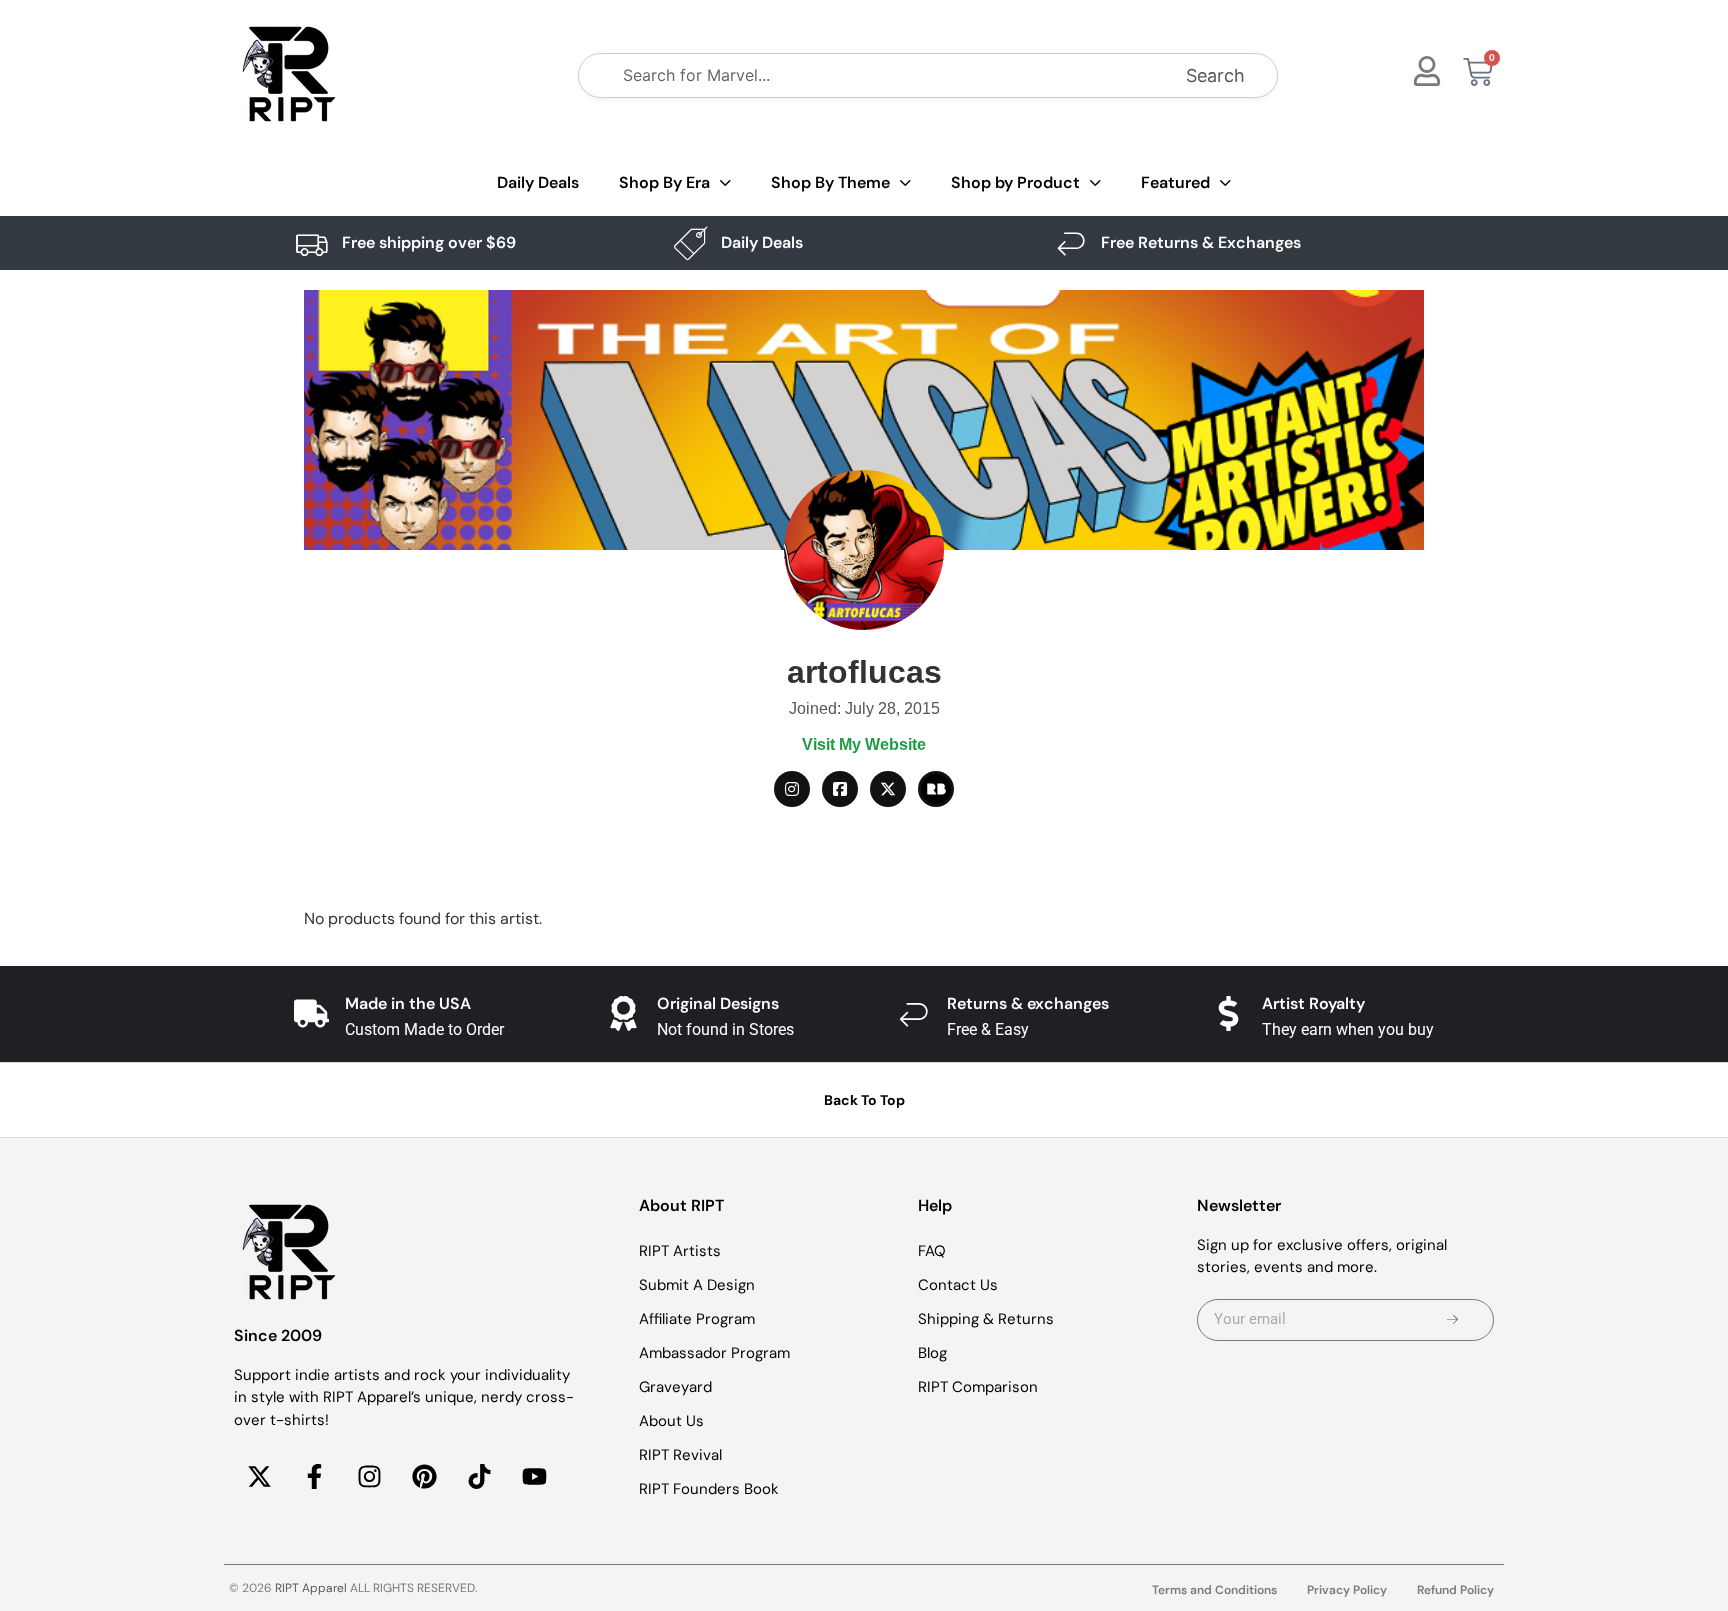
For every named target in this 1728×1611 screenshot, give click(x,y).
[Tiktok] (479, 1476)
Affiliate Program (697, 1319)
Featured (1175, 182)
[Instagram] (369, 1476)
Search (1215, 75)
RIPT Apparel (311, 1588)
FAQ (932, 1251)
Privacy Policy (1347, 1590)
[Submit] (1452, 1320)
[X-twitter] (259, 1476)
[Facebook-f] (314, 1476)
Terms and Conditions (1214, 1590)
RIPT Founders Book (709, 1489)
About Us (671, 1421)
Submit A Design (697, 1285)
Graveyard (675, 1387)
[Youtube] (534, 1476)
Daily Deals (538, 182)
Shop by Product (1015, 182)
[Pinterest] (424, 1476)
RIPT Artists (680, 1251)
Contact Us (958, 1285)
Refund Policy (1455, 1590)
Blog (932, 1353)
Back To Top (864, 1100)
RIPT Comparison (978, 1387)
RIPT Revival (680, 1455)
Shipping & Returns (986, 1319)
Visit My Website (864, 744)
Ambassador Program (714, 1353)
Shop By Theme (830, 182)
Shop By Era (664, 182)
